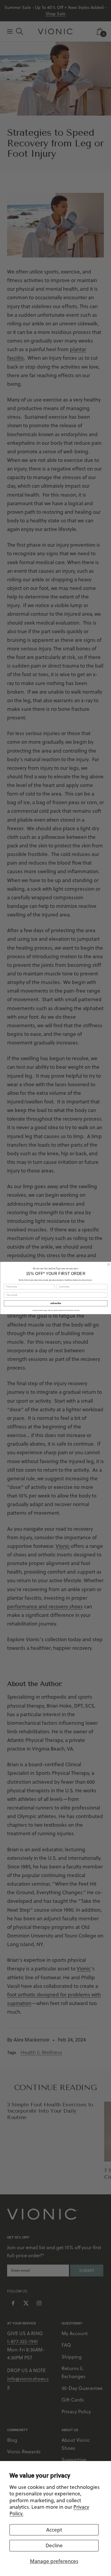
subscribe (55, 1303)
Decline (54, 2545)
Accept (54, 2530)
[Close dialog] (109, 1264)
